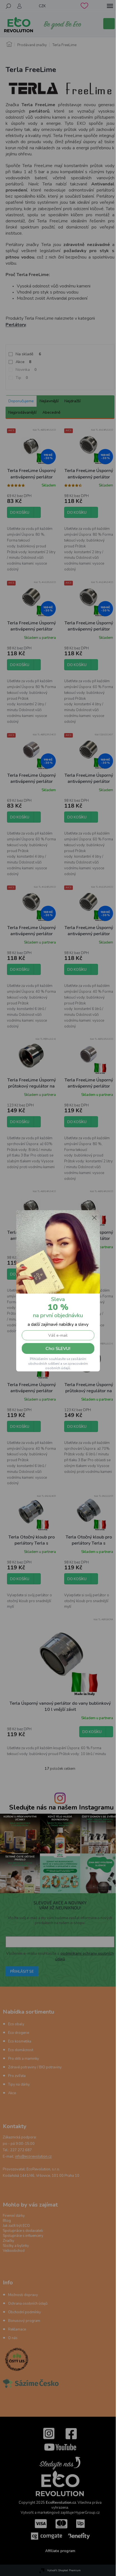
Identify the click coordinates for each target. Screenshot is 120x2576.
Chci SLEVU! (58, 1349)
